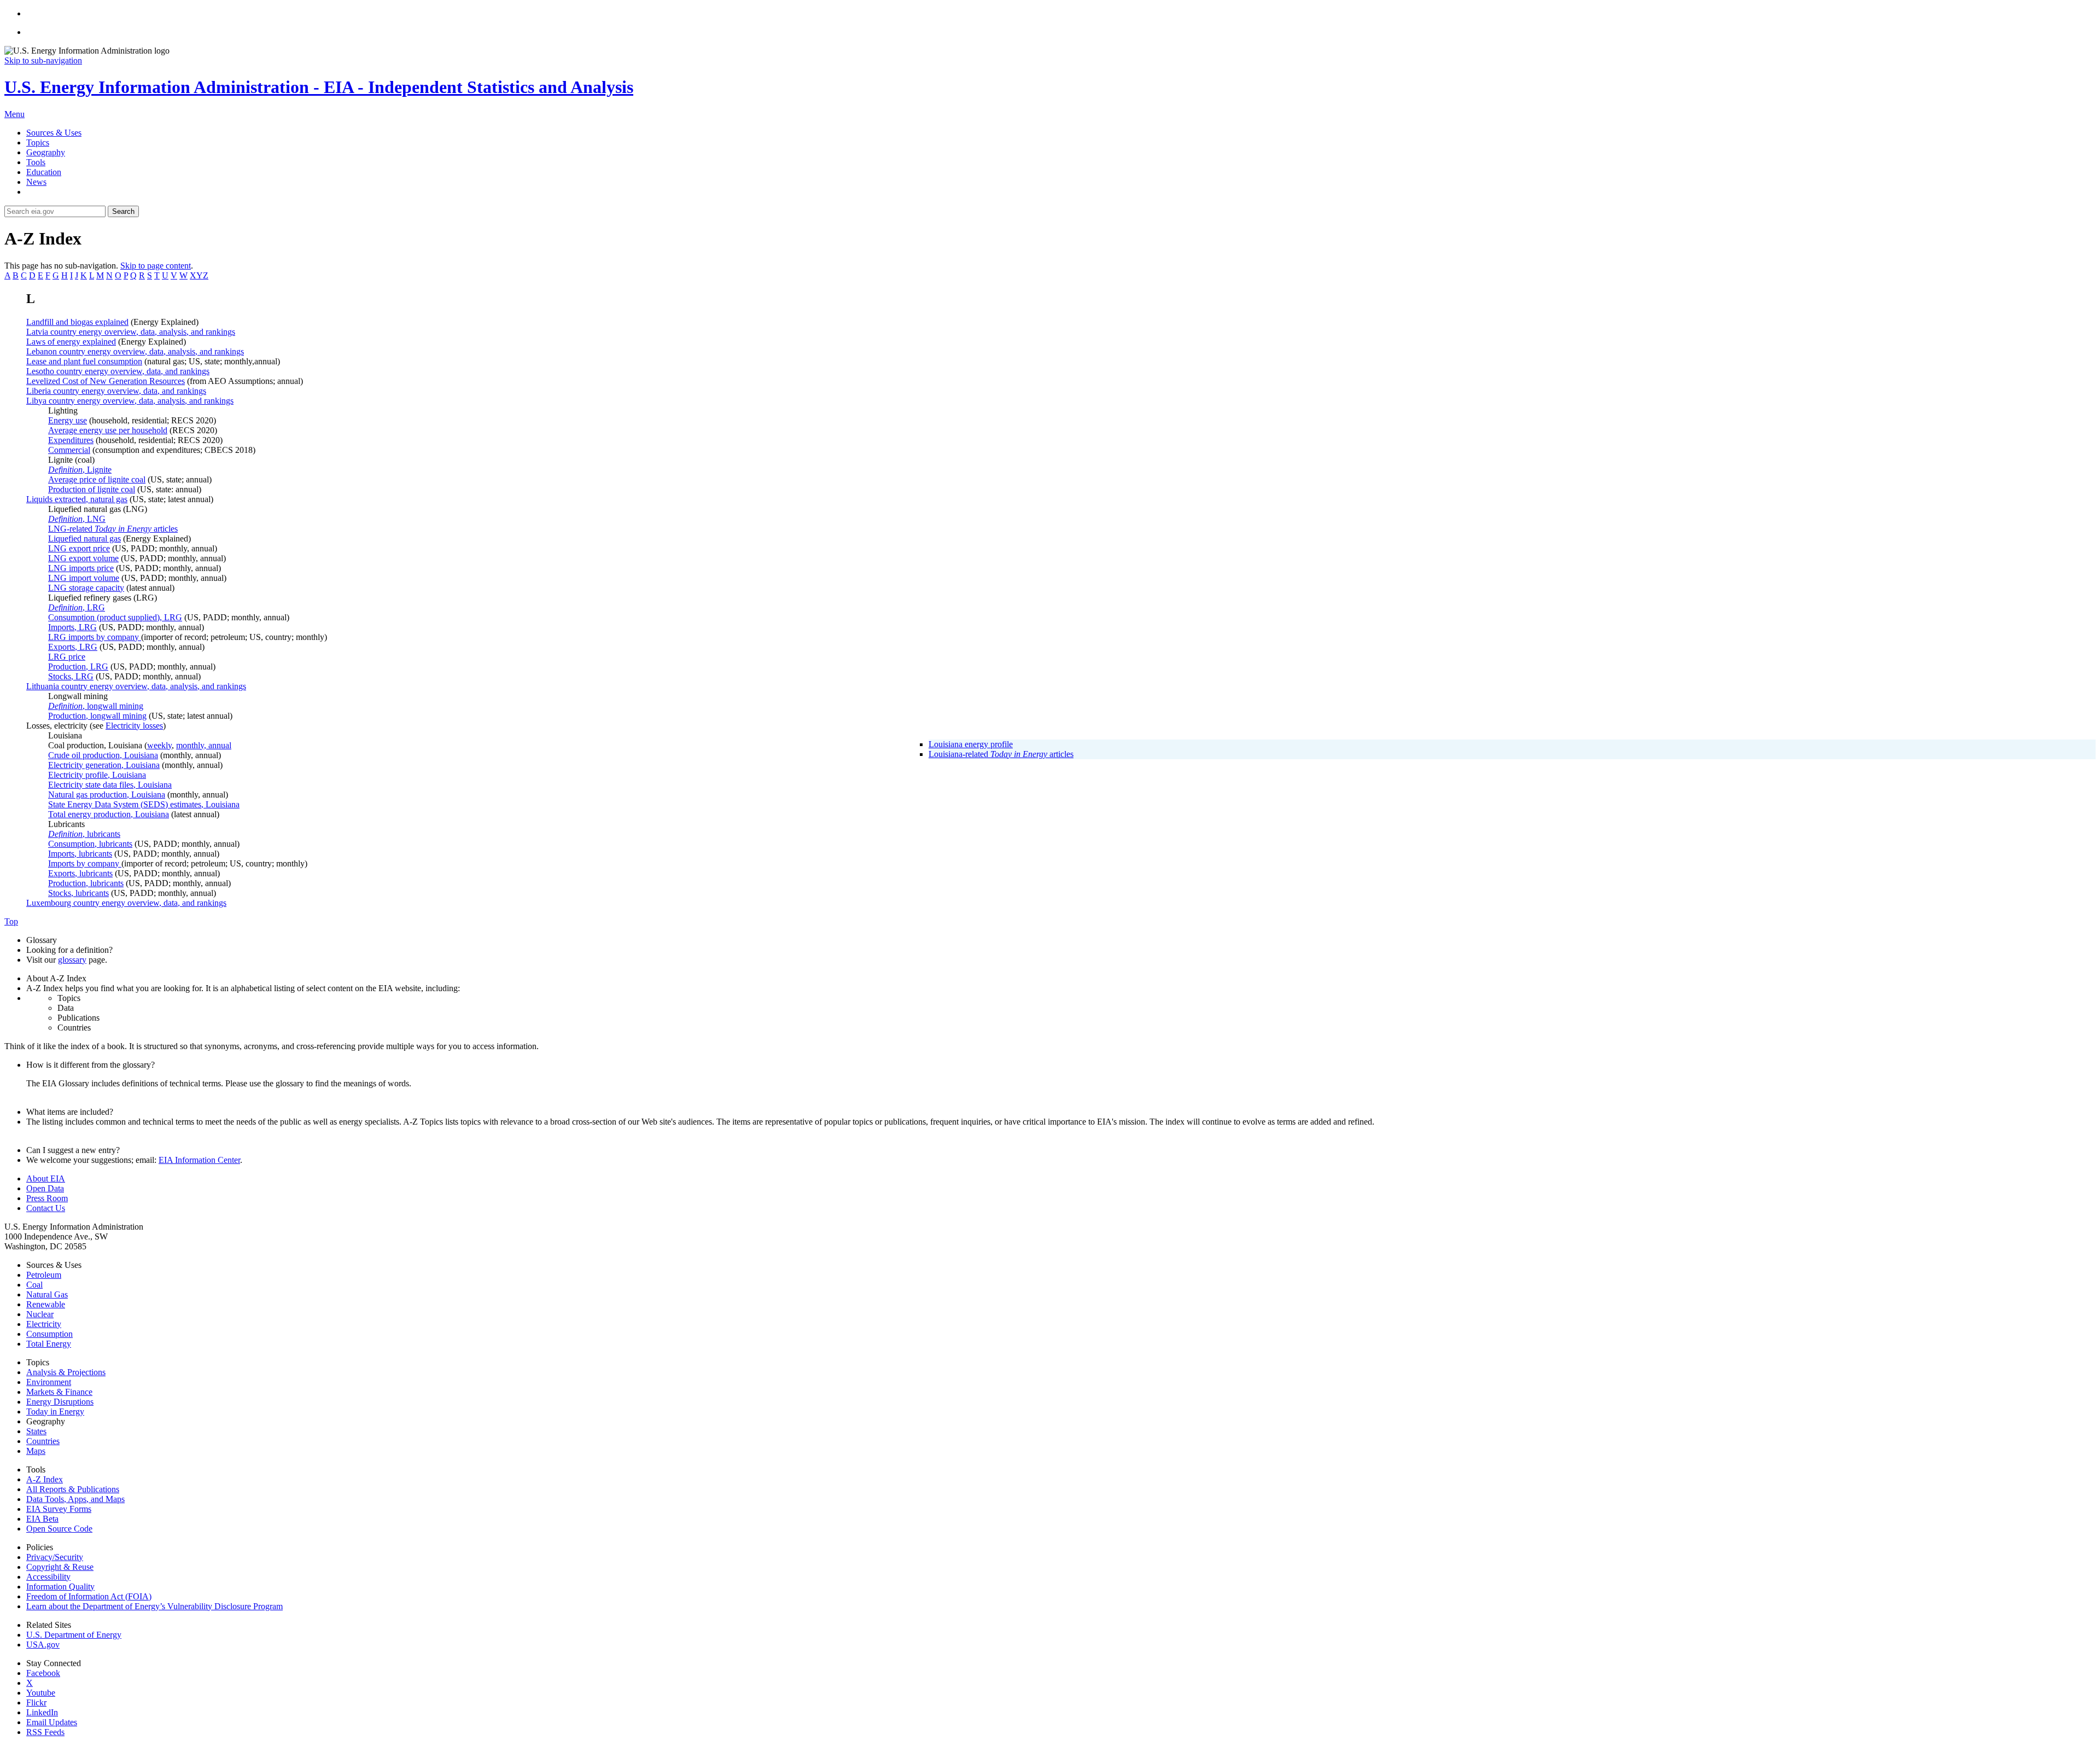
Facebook (43, 1673)
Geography (46, 152)
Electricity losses (134, 726)
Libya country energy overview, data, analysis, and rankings (130, 401)
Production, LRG (78, 667)
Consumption (49, 1334)
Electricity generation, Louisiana (104, 765)
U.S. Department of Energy (74, 1635)
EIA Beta (42, 1519)
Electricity (44, 1324)
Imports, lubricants (80, 854)
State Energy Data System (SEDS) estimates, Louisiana (144, 804)
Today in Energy (55, 1412)
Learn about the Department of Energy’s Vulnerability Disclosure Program (154, 1606)
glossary (72, 960)
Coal (34, 1285)
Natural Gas (47, 1294)
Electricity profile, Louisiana (97, 775)
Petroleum (44, 1275)
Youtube (41, 1693)
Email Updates (52, 1722)
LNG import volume (84, 578)
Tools (36, 162)
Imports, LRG (72, 627)
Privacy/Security (55, 1557)
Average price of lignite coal (97, 479)
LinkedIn (42, 1712)
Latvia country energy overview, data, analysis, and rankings (131, 332)
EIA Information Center (199, 1160)
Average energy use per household (108, 430)
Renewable (46, 1304)
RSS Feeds (45, 1732)
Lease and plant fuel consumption (84, 361)
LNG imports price (81, 568)
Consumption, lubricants (90, 844)
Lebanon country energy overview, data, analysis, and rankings (135, 351)
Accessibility (48, 1577)
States (36, 1431)
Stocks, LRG (71, 676)
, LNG (77, 519)
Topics (38, 142)
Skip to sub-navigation (43, 60)
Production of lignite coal (92, 489)
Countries (43, 1441)
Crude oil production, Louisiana (103, 755)
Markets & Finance (59, 1392)
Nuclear (40, 1314)
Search (123, 211)
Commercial (69, 450)
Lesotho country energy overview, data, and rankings (118, 371)
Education (44, 172)
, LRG (77, 607)
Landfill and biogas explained (77, 322)
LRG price (67, 657)
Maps (36, 1451)
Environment (49, 1382)
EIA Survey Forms (59, 1509)
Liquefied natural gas (84, 539)
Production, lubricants (86, 883)
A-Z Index (45, 1479)
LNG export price (79, 548)
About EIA (46, 1178)
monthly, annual (204, 745)
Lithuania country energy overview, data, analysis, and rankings (136, 686)
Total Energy (49, 1344)
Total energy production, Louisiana (109, 814)
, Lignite (80, 470)
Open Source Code (59, 1529)
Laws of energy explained (71, 342)
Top (11, 921)
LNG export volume (83, 558)
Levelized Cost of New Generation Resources (106, 381)
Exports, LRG (73, 647)
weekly (159, 745)
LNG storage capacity (86, 588)
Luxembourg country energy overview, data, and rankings (126, 903)
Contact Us (46, 1208)
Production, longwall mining (97, 716)
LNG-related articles (113, 529)
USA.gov (43, 1645)
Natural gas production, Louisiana (107, 795)
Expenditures (71, 440)
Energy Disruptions (60, 1402)
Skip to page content (156, 266)
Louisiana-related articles (1001, 754)
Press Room (47, 1198)
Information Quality (60, 1587)
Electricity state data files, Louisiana (110, 785)
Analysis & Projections (66, 1372)
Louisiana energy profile (971, 744)
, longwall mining (96, 706)
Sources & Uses (54, 133)
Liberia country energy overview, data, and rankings (116, 391)
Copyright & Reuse (60, 1567)
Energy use (68, 420)
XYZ (199, 275)
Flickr (36, 1703)
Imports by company (85, 863)
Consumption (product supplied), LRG (115, 617)
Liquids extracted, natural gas (77, 499)
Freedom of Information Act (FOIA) (89, 1596)
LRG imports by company (95, 637)
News (36, 182)
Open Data (45, 1188)
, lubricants (84, 834)
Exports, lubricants (80, 873)
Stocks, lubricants (78, 893)
